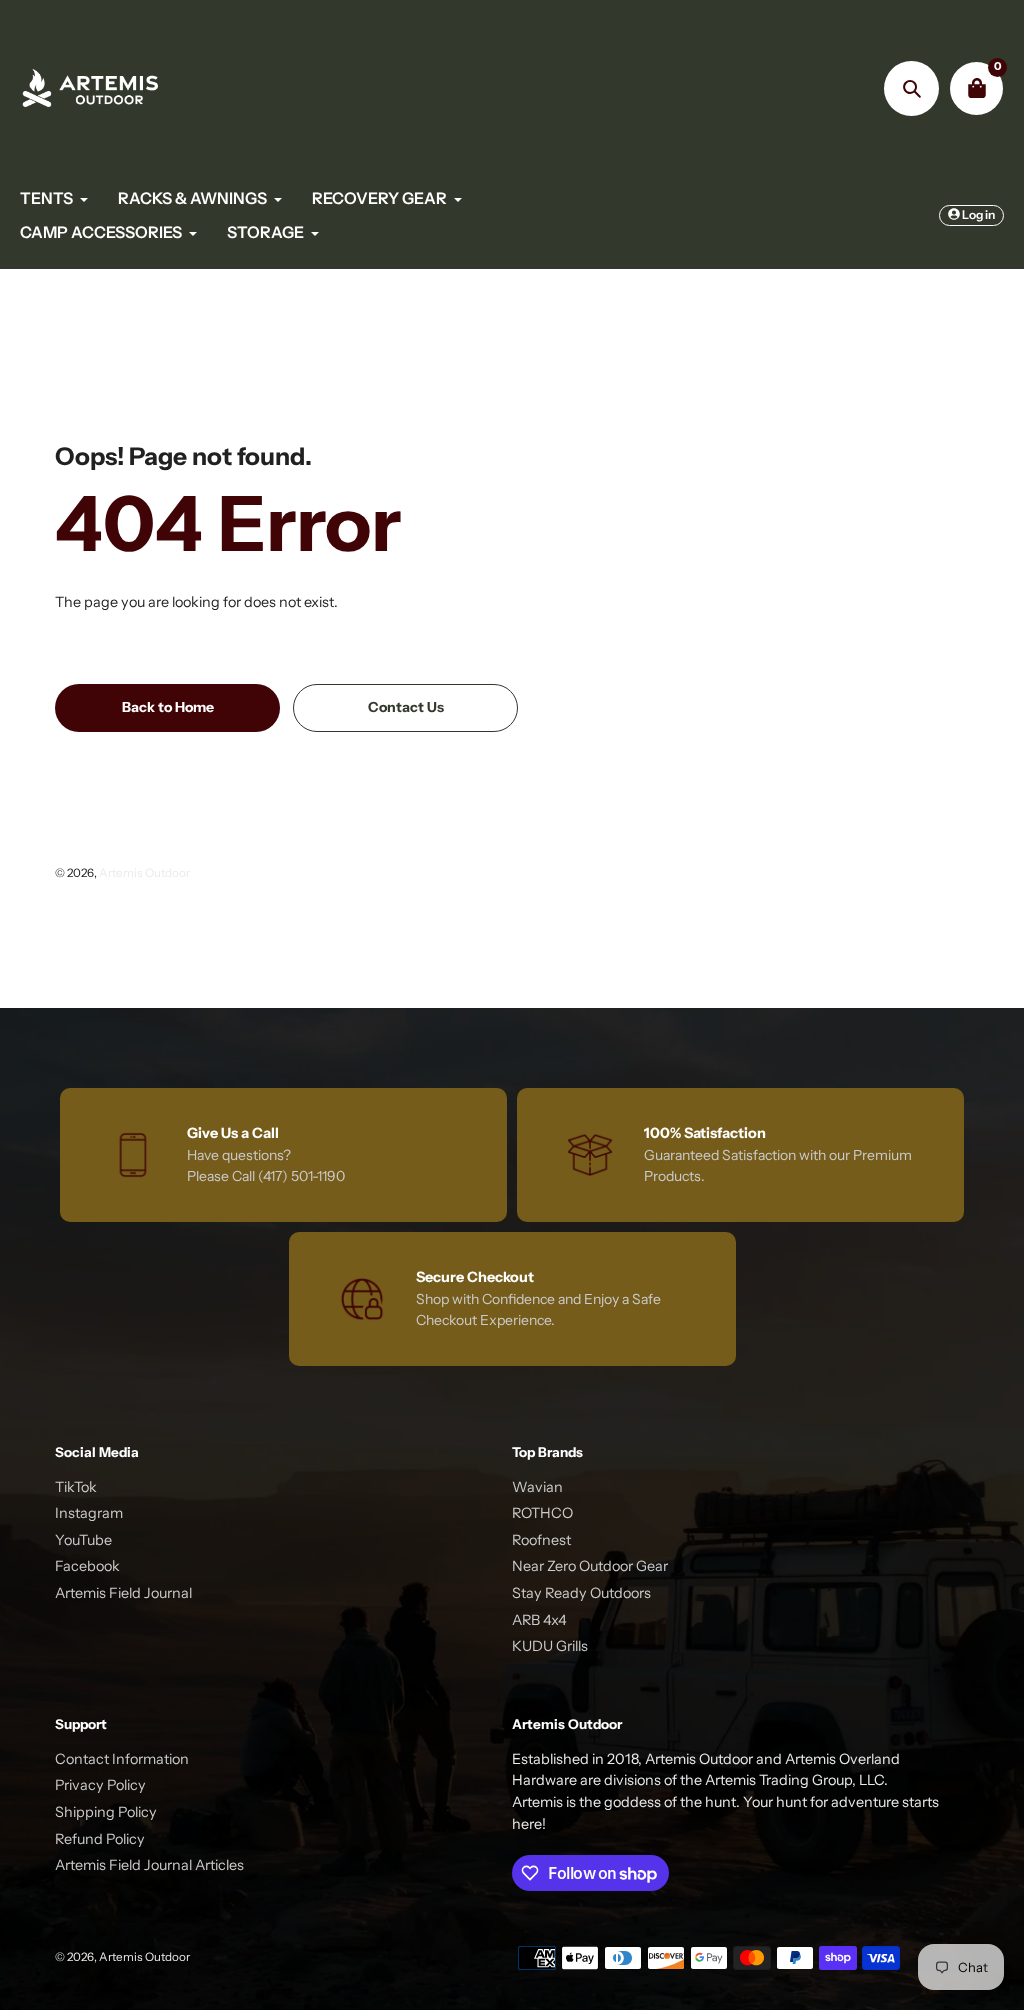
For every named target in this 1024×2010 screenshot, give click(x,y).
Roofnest (541, 1540)
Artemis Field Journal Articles (149, 1865)
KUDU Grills (550, 1646)
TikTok (76, 1487)
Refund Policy (100, 1839)
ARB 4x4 (539, 1620)
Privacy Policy (100, 1785)
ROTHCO (542, 1513)
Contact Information (122, 1759)
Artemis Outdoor (144, 873)
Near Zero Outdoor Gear (590, 1566)
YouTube (83, 1540)
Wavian (537, 1487)
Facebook (87, 1566)
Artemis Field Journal (123, 1593)
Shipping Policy (106, 1812)
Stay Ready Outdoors (581, 1593)
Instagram (89, 1513)
